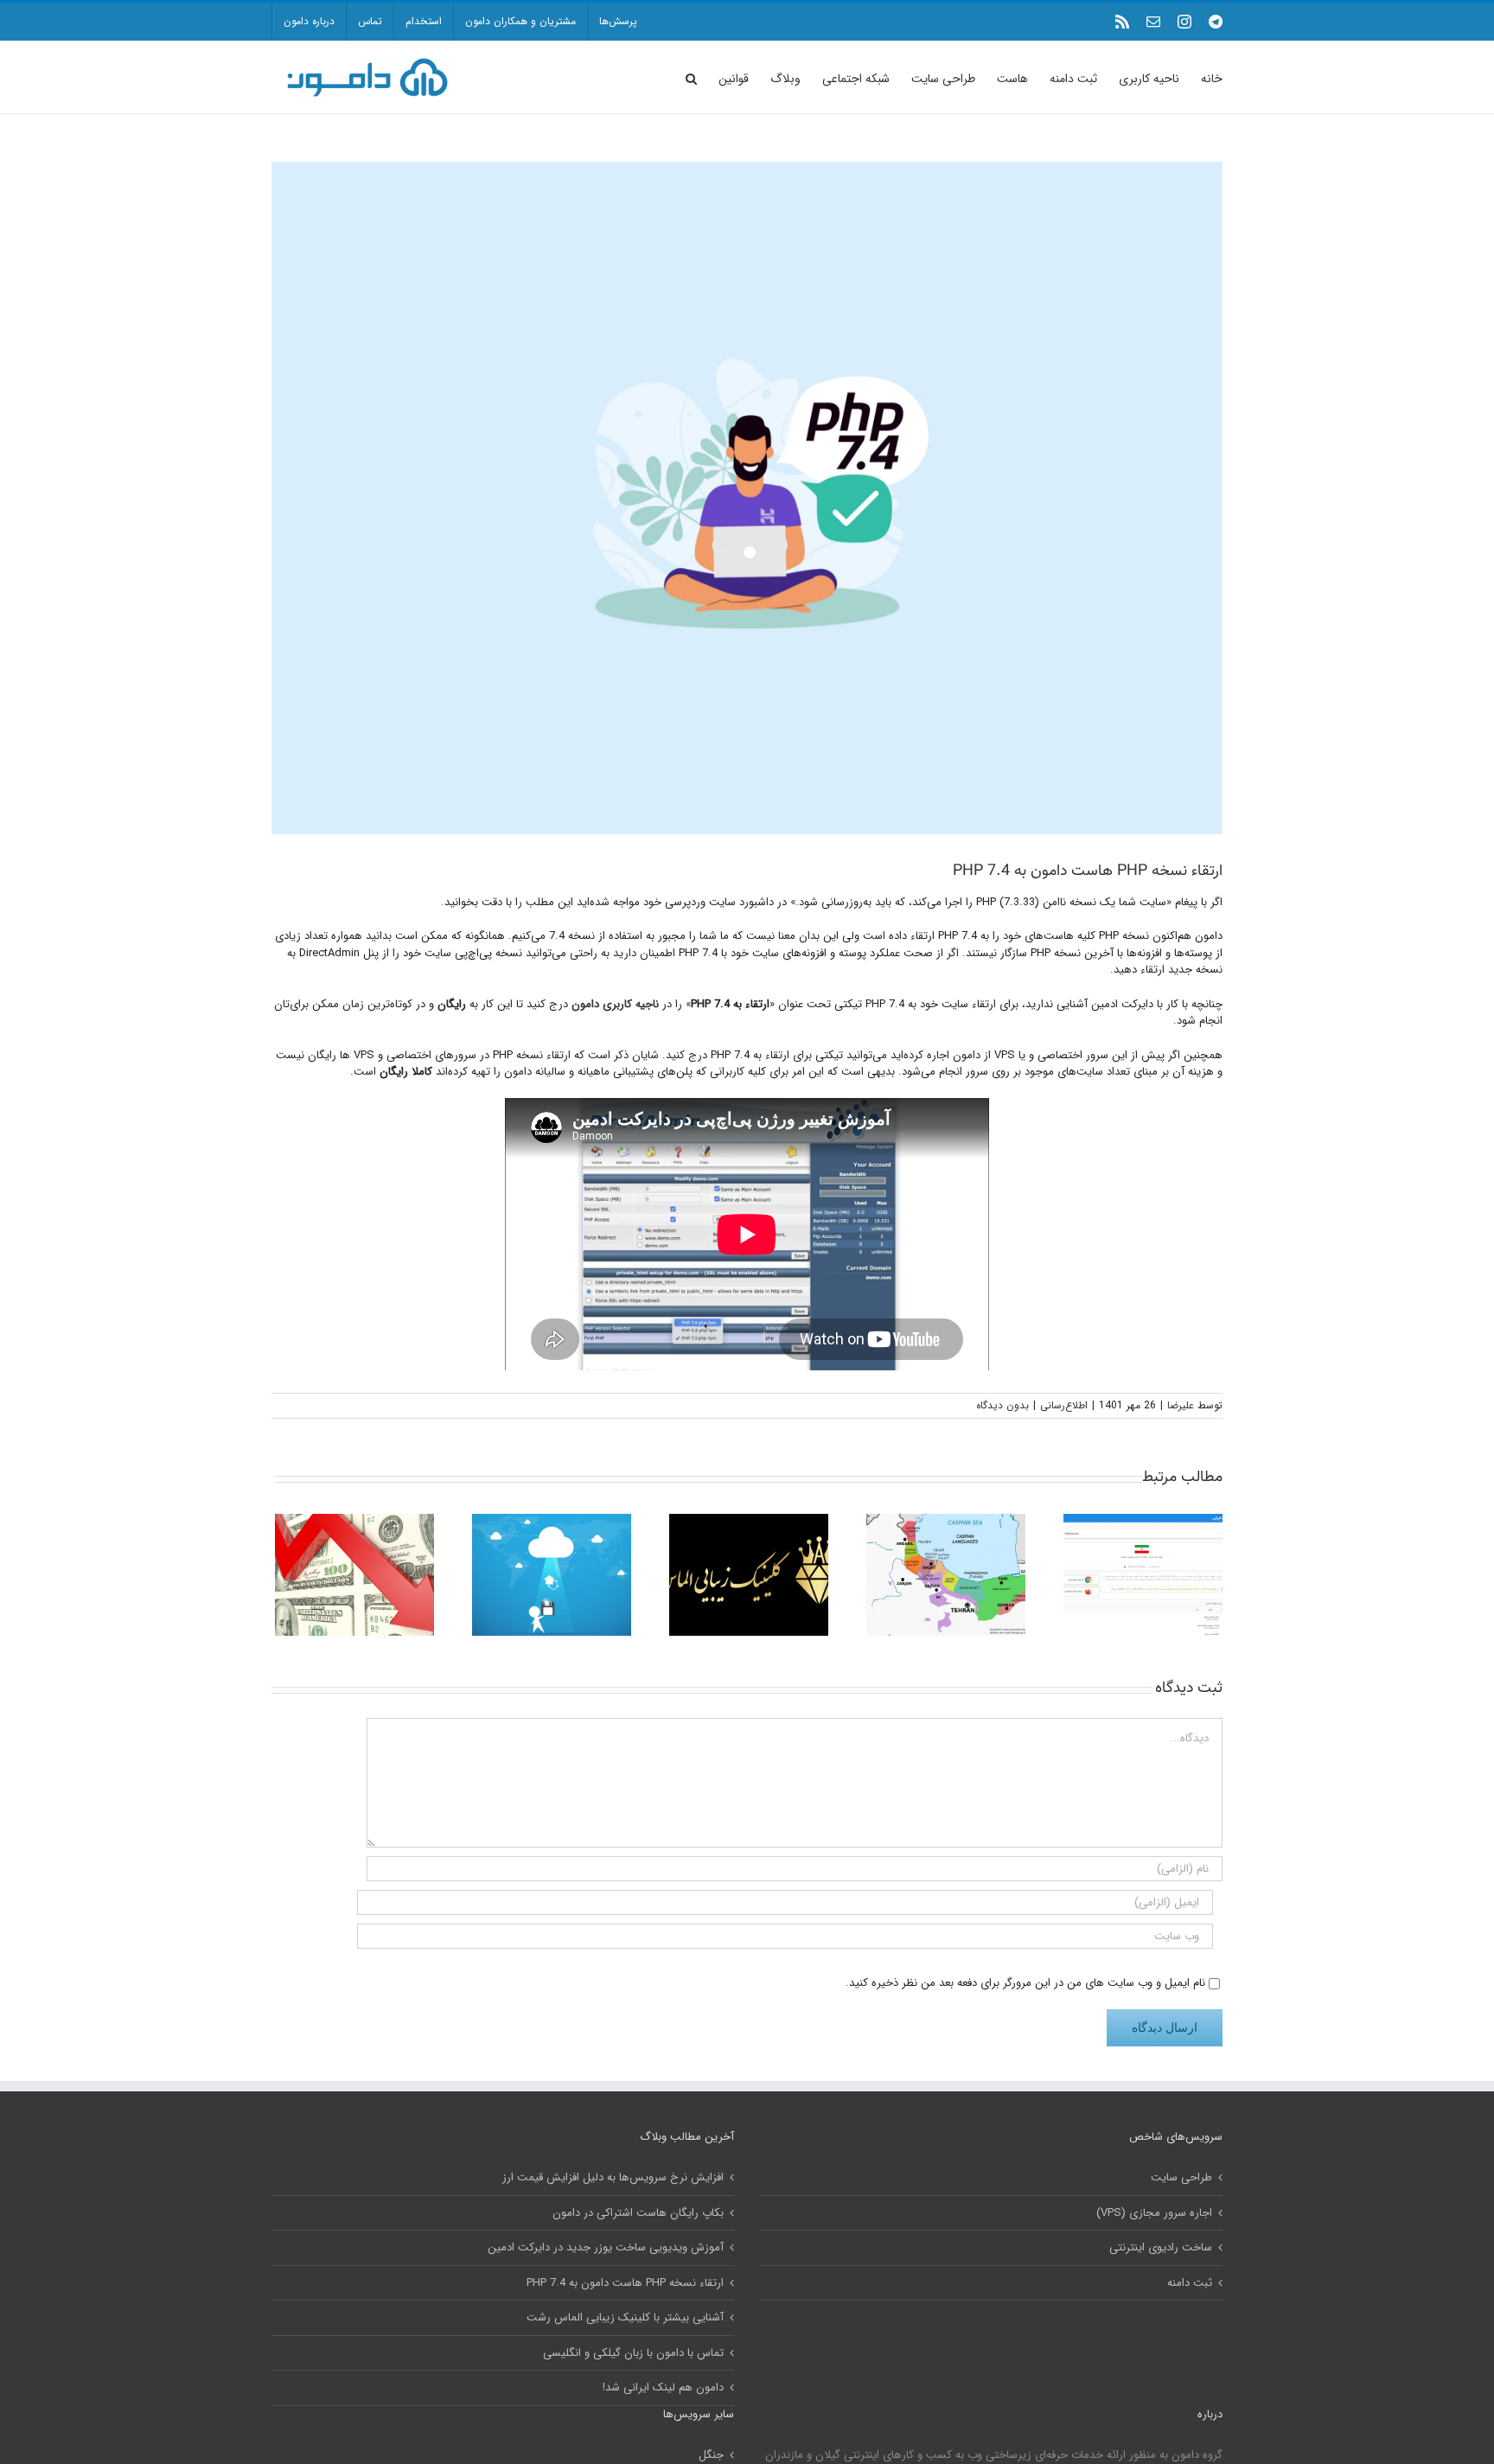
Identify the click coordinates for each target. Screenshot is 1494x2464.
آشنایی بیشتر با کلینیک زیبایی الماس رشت (625, 2318)
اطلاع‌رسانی (1064, 1405)
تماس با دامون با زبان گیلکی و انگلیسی (633, 2353)
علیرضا (1181, 1405)
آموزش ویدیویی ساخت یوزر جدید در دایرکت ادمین (606, 2248)
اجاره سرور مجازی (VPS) (1154, 2213)
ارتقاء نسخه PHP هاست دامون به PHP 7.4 (625, 2283)
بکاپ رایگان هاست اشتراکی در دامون (638, 2213)
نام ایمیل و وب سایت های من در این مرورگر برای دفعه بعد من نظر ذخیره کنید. (1025, 1983)
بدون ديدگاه (1002, 1405)
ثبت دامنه (1190, 2283)
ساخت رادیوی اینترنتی (1161, 2248)
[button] (691, 77)
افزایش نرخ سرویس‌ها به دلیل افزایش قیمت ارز (613, 2178)
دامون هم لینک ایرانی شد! (663, 2388)
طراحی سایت (1181, 2178)
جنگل (711, 2455)
